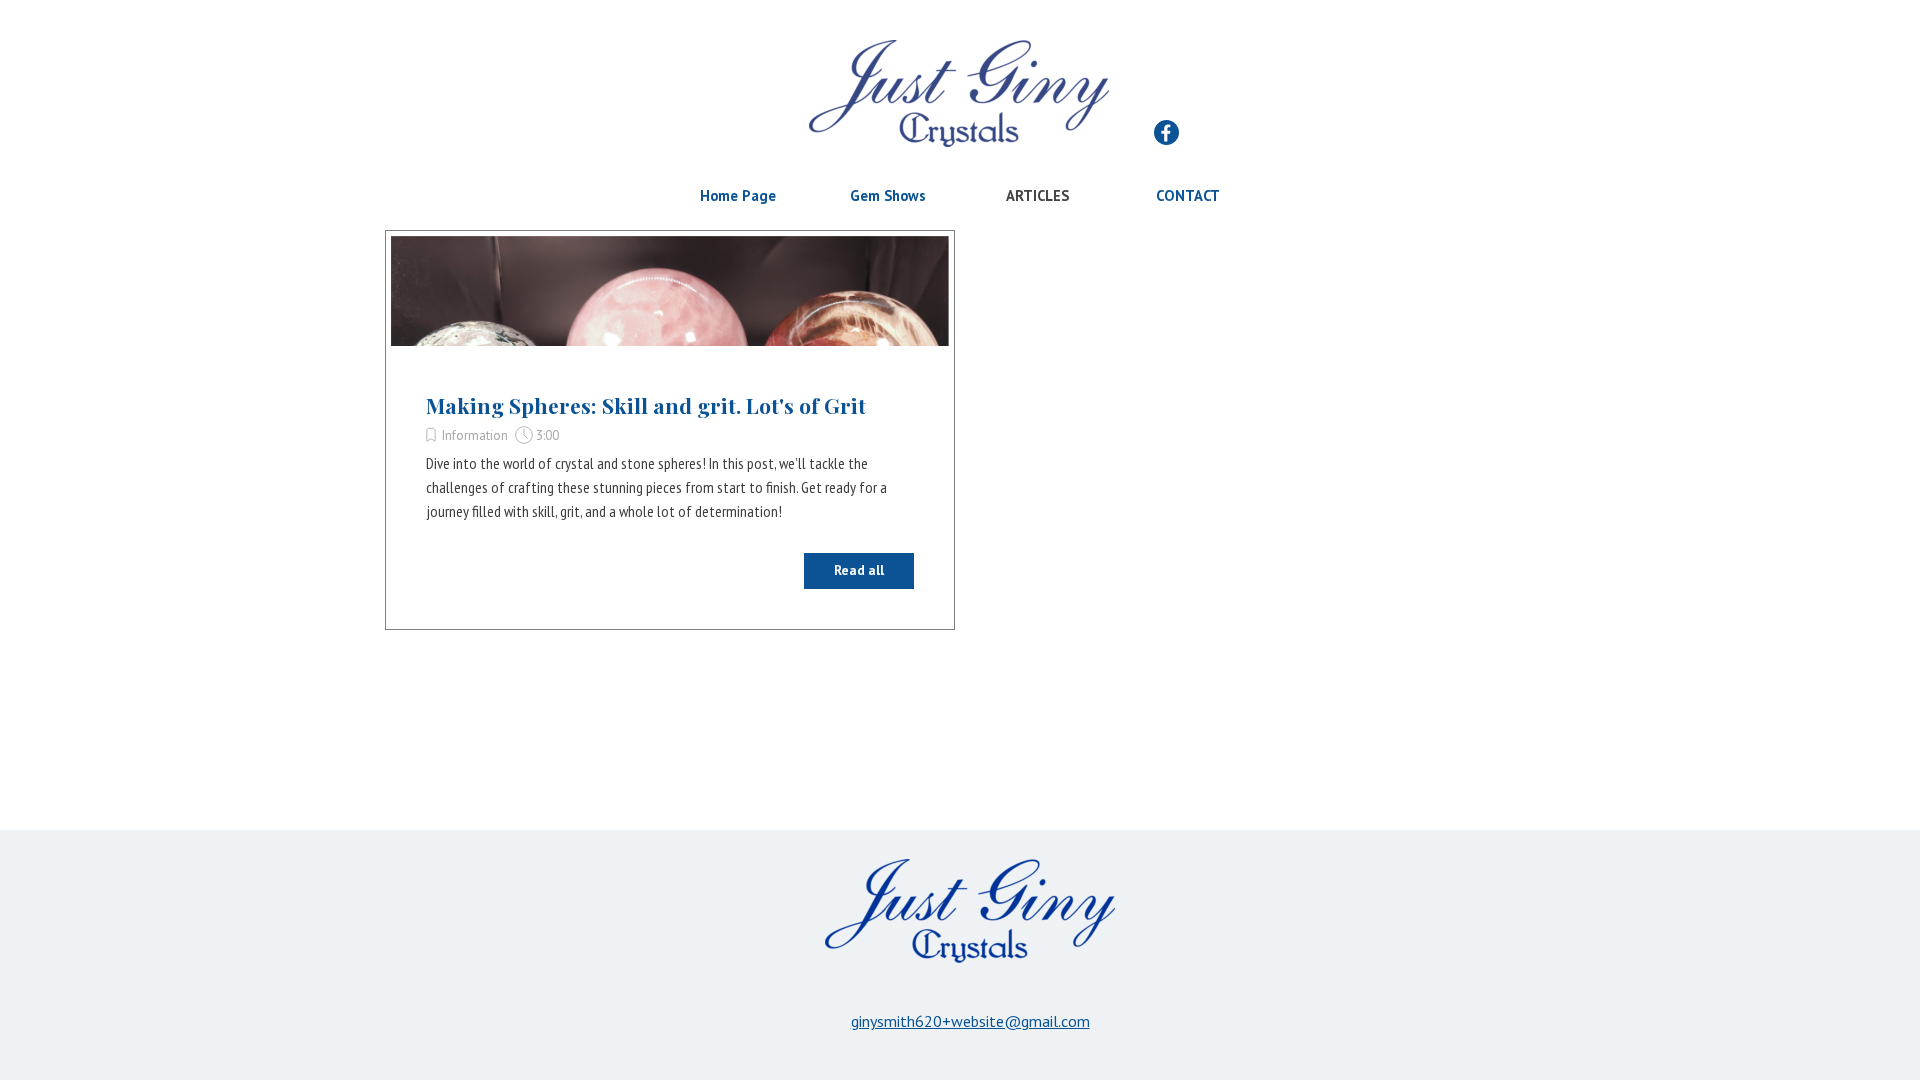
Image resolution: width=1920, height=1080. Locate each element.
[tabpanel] (970, 1021)
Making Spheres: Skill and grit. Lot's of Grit (646, 405)
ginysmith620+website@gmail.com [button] (970, 1021)
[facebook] (1166, 132)
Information (474, 435)
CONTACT (1188, 195)
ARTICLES (1037, 195)
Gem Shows (888, 195)
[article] (670, 430)
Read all (859, 570)
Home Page (738, 195)
